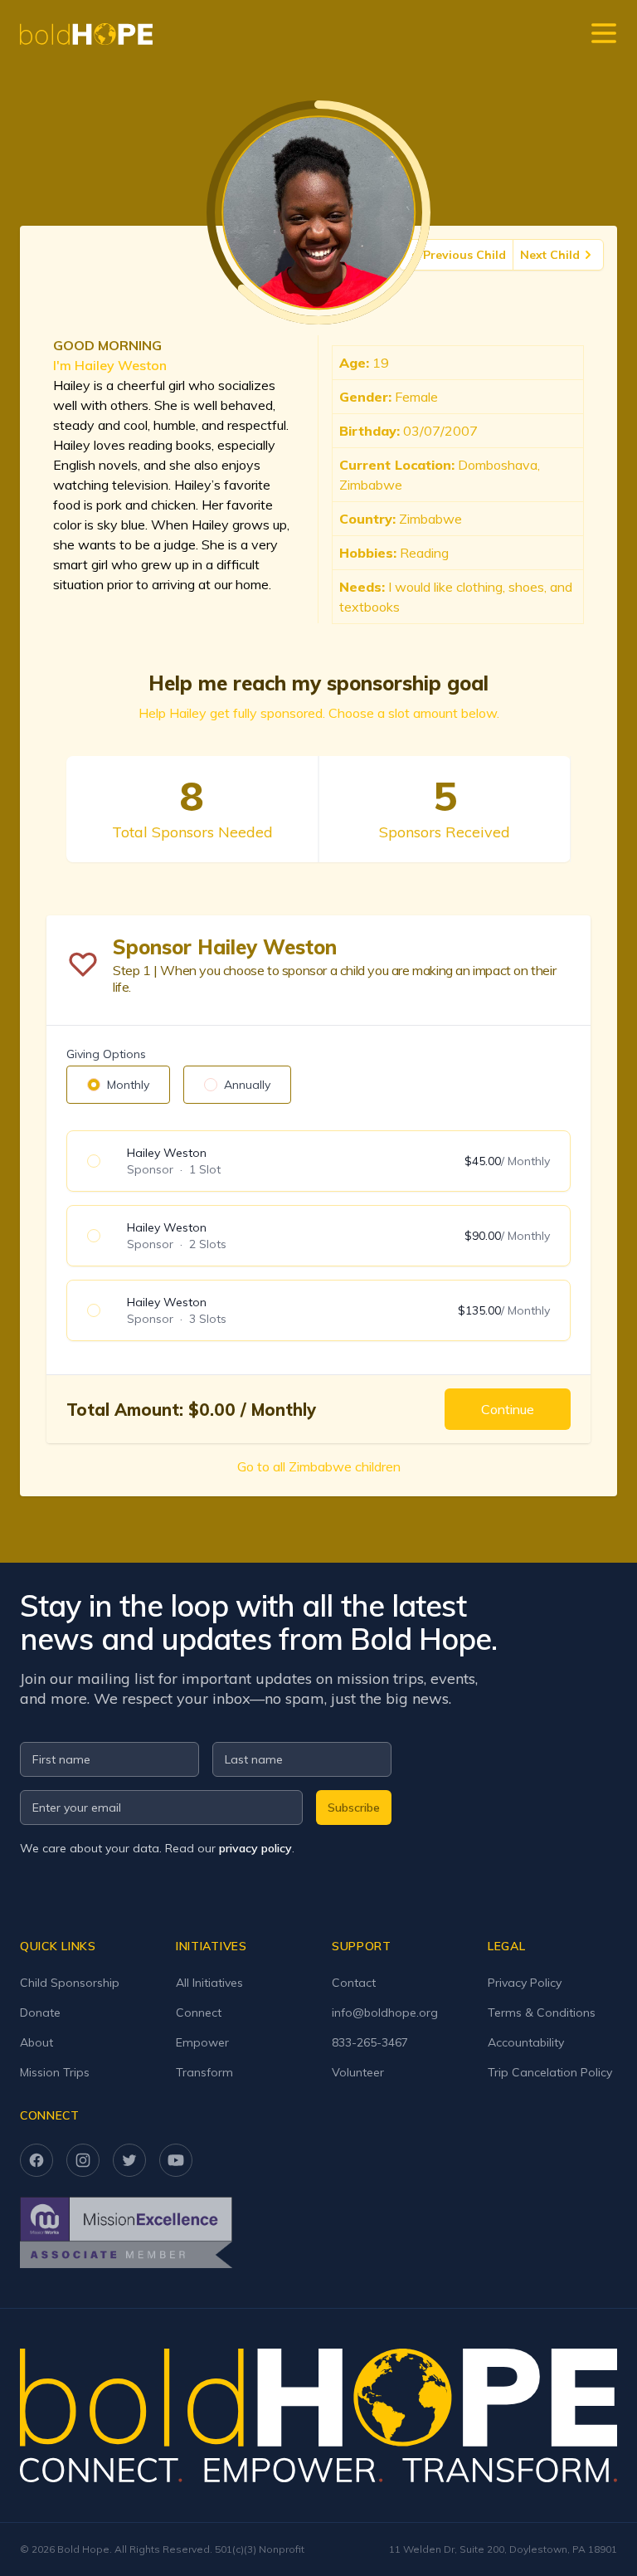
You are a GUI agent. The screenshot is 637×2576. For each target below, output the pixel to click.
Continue (508, 1409)
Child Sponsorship (70, 1983)
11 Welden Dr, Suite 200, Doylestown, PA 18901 (503, 2549)
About (36, 2042)
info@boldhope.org (385, 2013)
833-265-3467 (370, 2042)
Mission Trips (55, 2072)
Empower (202, 2042)
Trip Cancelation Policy (550, 2072)
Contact (354, 1983)
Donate (40, 2013)
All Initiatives (209, 1983)
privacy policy (255, 1848)
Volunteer (358, 2072)
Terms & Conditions (542, 2013)
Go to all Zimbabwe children (319, 1466)
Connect (199, 2013)
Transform (204, 2072)
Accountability (526, 2042)
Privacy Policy (525, 1983)
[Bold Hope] (86, 34)
